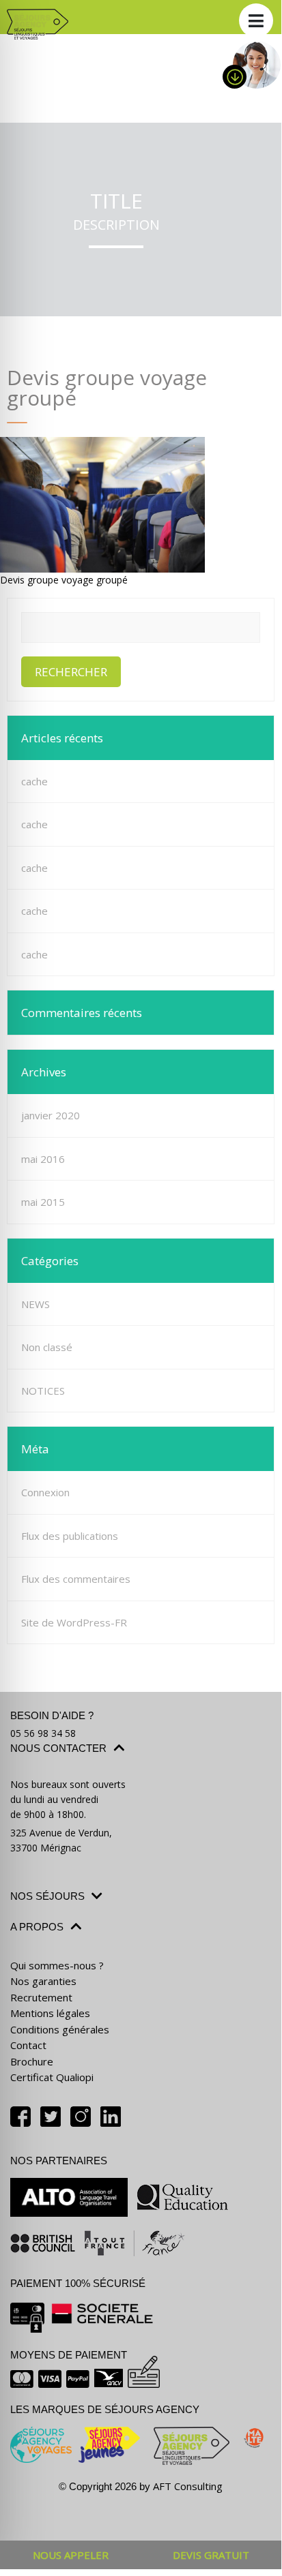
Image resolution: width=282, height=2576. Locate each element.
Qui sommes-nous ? (57, 1965)
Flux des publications (70, 1536)
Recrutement (41, 1997)
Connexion (45, 1492)
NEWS (36, 1304)
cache (34, 781)
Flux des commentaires (76, 1579)
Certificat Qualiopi (52, 2077)
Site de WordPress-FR (74, 1622)
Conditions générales (60, 2029)
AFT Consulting (188, 2486)
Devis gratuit (211, 2555)
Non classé (47, 1347)
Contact (28, 2045)
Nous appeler (71, 2555)
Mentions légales (50, 2013)
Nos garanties (43, 1981)
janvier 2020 (51, 1115)
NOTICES (43, 1391)
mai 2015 (43, 1202)
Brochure (32, 2061)
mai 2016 (43, 1159)
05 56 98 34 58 (43, 1733)
